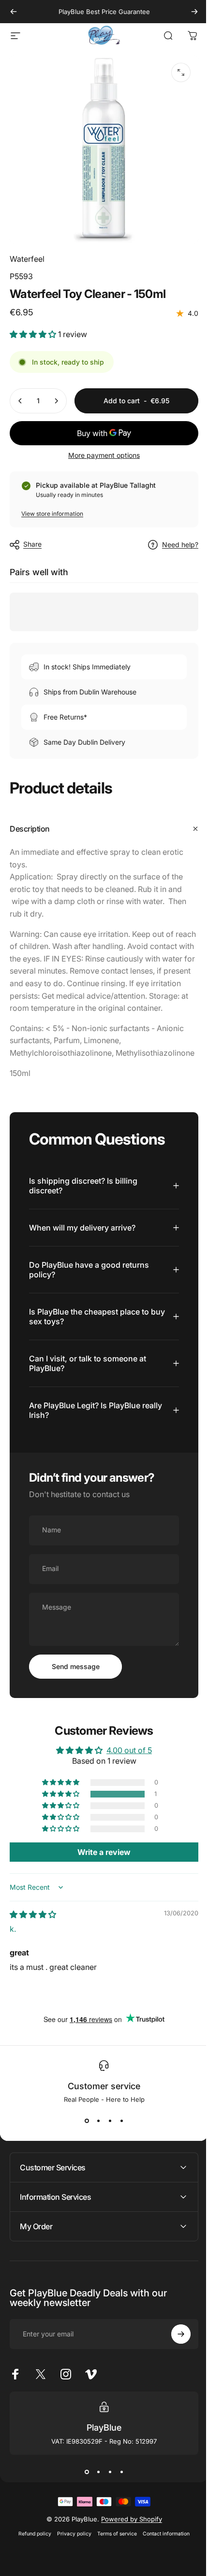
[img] (33, 1932)
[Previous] (14, 12)
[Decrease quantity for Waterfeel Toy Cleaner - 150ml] (20, 401)
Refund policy (31, 2551)
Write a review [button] (101, 1870)
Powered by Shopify (128, 2536)
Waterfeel (27, 259)
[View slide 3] (106, 2138)
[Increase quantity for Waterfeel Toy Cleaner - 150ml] (56, 401)
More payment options (104, 455)
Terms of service (114, 2551)
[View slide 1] (83, 2138)
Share (32, 544)
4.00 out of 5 (126, 1768)
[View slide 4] (118, 2138)
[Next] (194, 12)
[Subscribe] (174, 2352)
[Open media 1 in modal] (181, 72)
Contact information (163, 2551)
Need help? (180, 545)
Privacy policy (71, 2551)
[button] (34, 334)
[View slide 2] (95, 2138)
